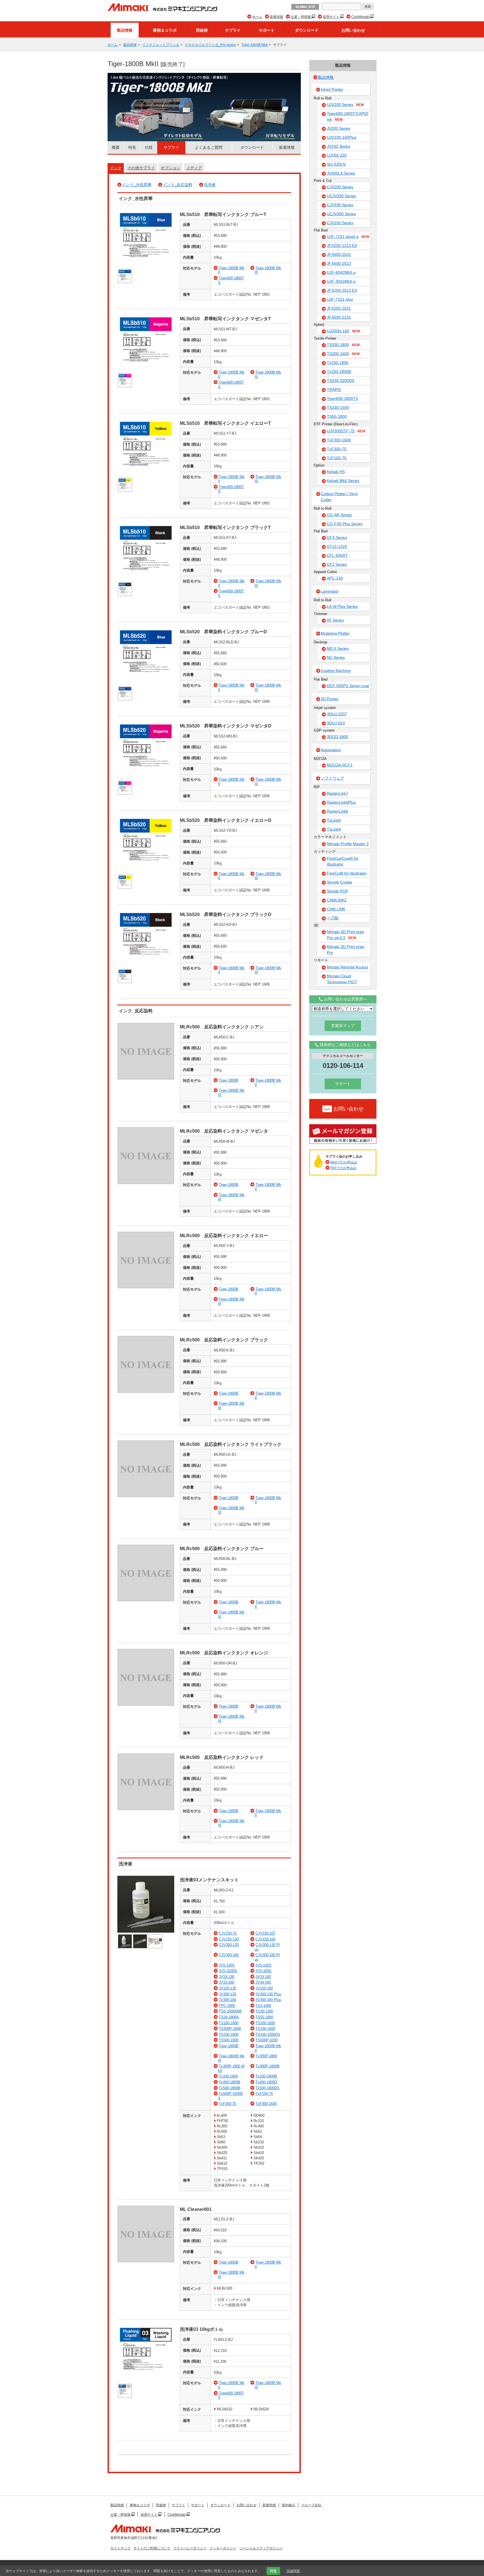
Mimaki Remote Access (347, 967)
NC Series (336, 657)
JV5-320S (263, 1971)
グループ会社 (311, 2505)
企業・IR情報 (301, 17)
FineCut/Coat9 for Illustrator (343, 861)
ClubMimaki (361, 17)
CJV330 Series (340, 205)
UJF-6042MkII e (341, 272)
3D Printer (330, 699)
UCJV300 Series (341, 214)
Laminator (330, 591)
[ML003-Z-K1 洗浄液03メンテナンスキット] (146, 1931)
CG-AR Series (339, 515)
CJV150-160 (265, 1939)
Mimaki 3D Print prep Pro (345, 950)
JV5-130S (227, 1965)
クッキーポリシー (223, 2548)
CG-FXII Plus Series (345, 524)
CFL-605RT (337, 555)
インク (116, 168)
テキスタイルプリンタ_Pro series (210, 45)
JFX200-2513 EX (342, 290)
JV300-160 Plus (268, 2000)
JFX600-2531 (339, 254)
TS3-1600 (263, 2006)
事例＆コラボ (165, 30)
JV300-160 (227, 2000)
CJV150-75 (228, 1933)
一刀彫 (333, 918)
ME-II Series (338, 648)
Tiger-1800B (229, 1080)
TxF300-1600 (266, 2104)
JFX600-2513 (339, 263)
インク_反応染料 (178, 185)
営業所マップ (343, 1026)
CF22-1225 (337, 546)
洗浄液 (210, 185)
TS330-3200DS (268, 2034)
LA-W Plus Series (342, 606)
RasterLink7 (338, 793)
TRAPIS (334, 389)
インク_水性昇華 (137, 185)
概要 (116, 147)
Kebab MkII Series (343, 481)
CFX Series (337, 537)
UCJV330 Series (341, 196)
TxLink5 (334, 820)
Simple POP (338, 891)
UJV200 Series (345, 105)
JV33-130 (226, 1977)
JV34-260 (263, 1982)
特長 (132, 147)
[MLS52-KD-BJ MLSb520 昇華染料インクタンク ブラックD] (146, 966)
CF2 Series (337, 564)
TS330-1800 (229, 2034)
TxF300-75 (227, 2104)
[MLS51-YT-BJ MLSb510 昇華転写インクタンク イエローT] (146, 475)
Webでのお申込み (344, 1162)
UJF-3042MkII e (341, 281)
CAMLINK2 (337, 900)
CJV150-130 (229, 1939)
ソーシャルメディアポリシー (261, 2548)
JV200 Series (339, 128)
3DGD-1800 (338, 737)
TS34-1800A (229, 2017)
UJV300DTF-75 (346, 431)
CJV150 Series (340, 223)
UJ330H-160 (343, 331)
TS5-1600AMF (231, 2011)
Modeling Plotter (335, 633)
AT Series (335, 620)
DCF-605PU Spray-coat (348, 686)
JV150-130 (227, 1988)
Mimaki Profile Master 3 (348, 844)
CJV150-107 (265, 1933)
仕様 (149, 147)
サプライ (233, 30)
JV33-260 (226, 1982)
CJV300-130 (229, 1945)
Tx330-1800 (228, 2076)
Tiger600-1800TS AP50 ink (348, 116)
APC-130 (335, 578)
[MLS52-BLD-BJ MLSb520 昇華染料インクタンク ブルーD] (146, 684)
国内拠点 (288, 2505)
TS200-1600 (265, 2023)
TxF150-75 (264, 2094)
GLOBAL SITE (305, 7)
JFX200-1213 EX (342, 245)
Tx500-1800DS (267, 2088)
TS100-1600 (229, 2023)
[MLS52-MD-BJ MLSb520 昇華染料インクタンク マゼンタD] (146, 778)
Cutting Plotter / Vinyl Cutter (339, 497)
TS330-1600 (265, 2029)
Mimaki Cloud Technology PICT (342, 979)
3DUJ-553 (336, 723)
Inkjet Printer (332, 89)
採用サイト (331, 17)
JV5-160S (263, 1965)
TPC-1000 (227, 2006)
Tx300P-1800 (266, 2056)
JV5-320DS (228, 1971)
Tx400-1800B (230, 2082)
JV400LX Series (341, 173)
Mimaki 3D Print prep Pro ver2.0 (345, 935)
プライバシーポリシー (190, 2548)
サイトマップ (120, 2548)
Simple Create (339, 882)
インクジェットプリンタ (161, 45)
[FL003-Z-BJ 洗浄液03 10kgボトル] (146, 2381)
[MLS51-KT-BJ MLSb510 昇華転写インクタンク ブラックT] (146, 579)
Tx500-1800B (230, 2088)
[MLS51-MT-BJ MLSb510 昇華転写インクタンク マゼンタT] (146, 371)
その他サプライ (141, 168)
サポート (267, 30)
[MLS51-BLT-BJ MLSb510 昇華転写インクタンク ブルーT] (146, 266)
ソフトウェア (332, 778)
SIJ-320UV (336, 164)
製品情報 (125, 30)
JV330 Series (339, 146)
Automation (331, 750)
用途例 (202, 30)
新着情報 (276, 17)
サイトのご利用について (152, 2548)
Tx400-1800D (266, 2082)
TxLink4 (334, 829)
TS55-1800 (264, 2017)
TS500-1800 (229, 2040)
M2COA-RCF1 (340, 765)
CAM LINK (336, 909)
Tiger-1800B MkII (254, 45)
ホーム (257, 17)
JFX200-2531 (339, 308)
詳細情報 (293, 2571)
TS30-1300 (264, 2011)
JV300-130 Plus (268, 1994)
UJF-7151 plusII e (348, 236)
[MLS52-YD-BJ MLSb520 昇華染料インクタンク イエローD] (146, 872)
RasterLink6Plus (341, 802)
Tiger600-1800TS (342, 398)
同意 (273, 2571)
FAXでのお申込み (343, 1168)
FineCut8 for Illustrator (347, 873)
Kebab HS (336, 472)
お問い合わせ (353, 30)
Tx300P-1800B (267, 2066)
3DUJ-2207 (337, 714)
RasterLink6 (338, 811)
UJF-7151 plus (340, 299)
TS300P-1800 (230, 2029)
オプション (171, 168)
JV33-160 (263, 1977)
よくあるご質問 (209, 147)
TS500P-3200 (267, 2040)
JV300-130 (227, 1994)
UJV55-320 (337, 155)
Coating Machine (336, 671)
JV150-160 (264, 1988)
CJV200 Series (340, 187)
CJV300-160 (229, 1955)
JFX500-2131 (339, 317)
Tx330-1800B (266, 2076)
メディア (194, 168)
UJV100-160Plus (342, 137)
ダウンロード (307, 30)
